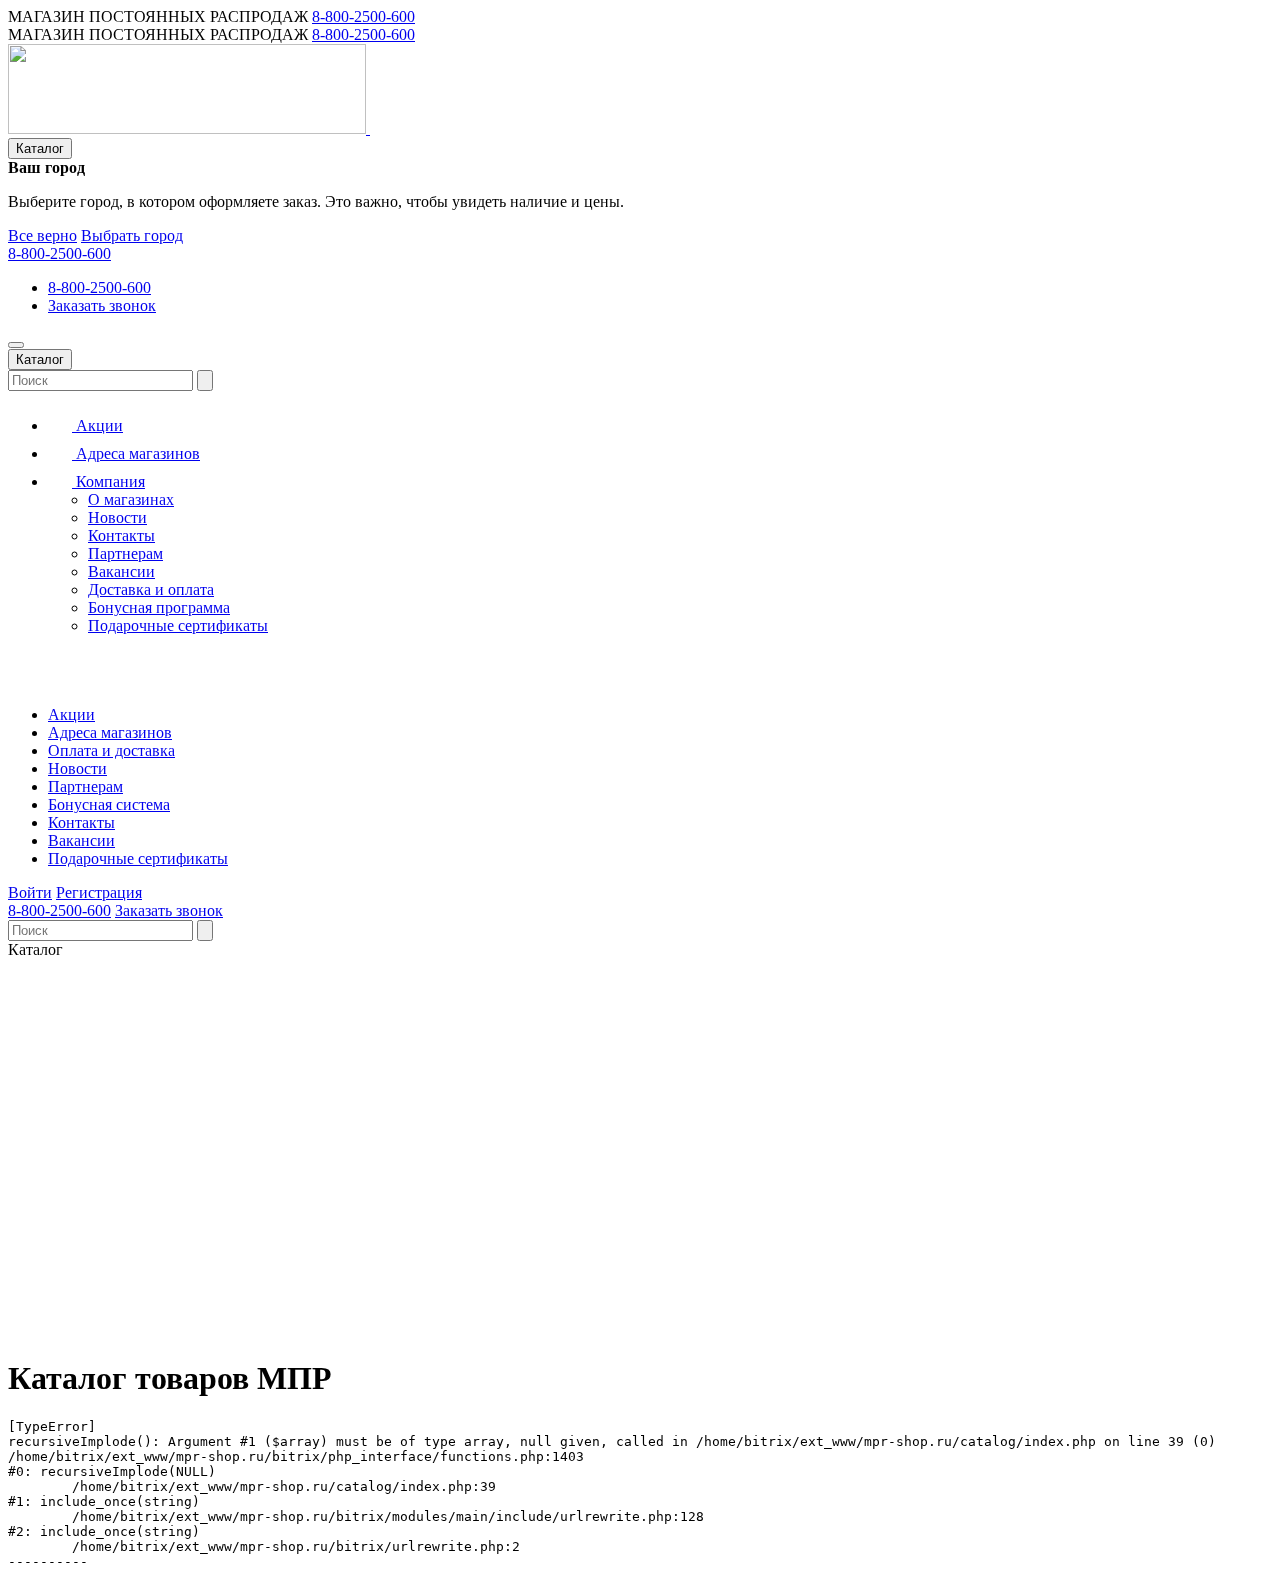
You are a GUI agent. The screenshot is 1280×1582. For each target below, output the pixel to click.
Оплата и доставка (111, 750)
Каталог (40, 148)
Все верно (42, 235)
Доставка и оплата (151, 589)
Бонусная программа (159, 607)
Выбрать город (132, 235)
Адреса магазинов (136, 453)
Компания (108, 481)
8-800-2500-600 (363, 16)
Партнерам (125, 553)
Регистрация (99, 892)
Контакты (121, 535)
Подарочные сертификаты (178, 625)
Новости (117, 517)
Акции (97, 425)
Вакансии (121, 571)
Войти (30, 892)
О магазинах (131, 499)
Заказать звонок (102, 305)
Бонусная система (109, 804)
